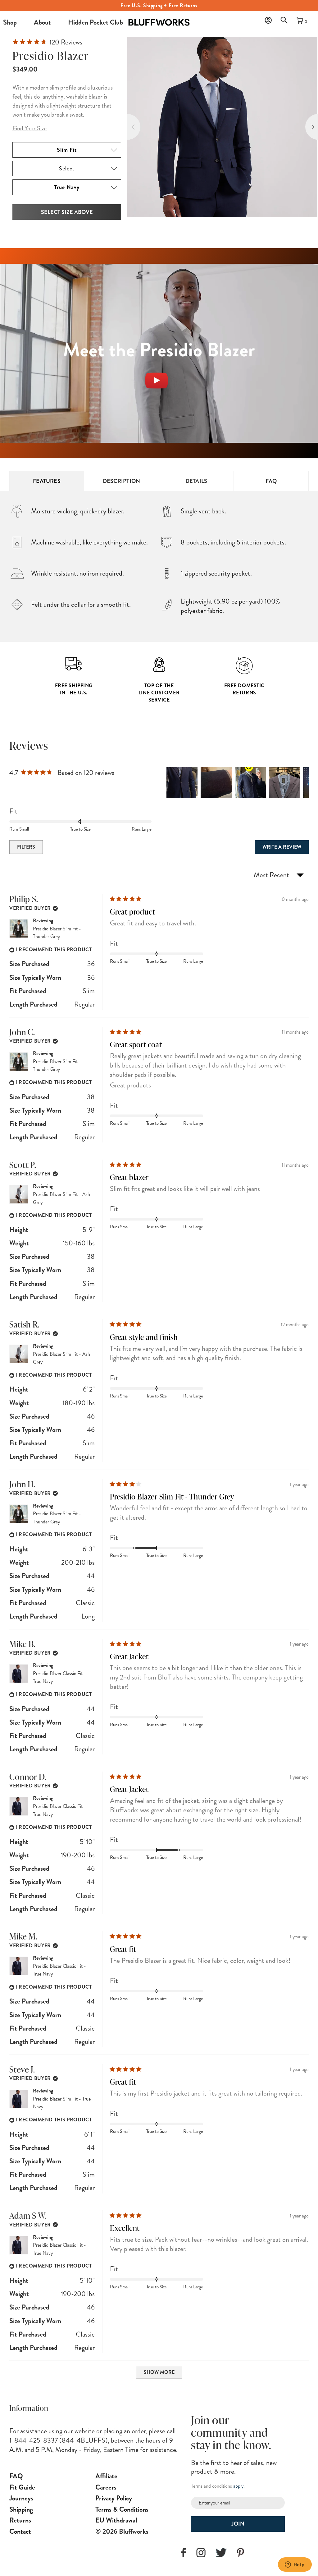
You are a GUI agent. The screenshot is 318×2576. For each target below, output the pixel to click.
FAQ (271, 481)
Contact (20, 2531)
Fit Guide (22, 2487)
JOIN (238, 2524)
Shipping (21, 2509)
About (42, 22)
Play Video (159, 369)
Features (47, 481)
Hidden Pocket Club (95, 22)
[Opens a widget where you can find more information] (295, 2565)
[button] (286, 22)
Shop (10, 22)
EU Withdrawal (116, 2520)
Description (122, 481)
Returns (20, 2520)
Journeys (21, 2498)
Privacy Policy (114, 2498)
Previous (127, 127)
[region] (238, 783)
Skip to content (247, 16)
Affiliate (106, 2476)
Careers (106, 2487)
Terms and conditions (211, 2486)
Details (196, 481)
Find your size (30, 128)
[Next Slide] (304, 783)
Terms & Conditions (122, 2509)
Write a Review (286, 848)
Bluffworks (137, 17)
